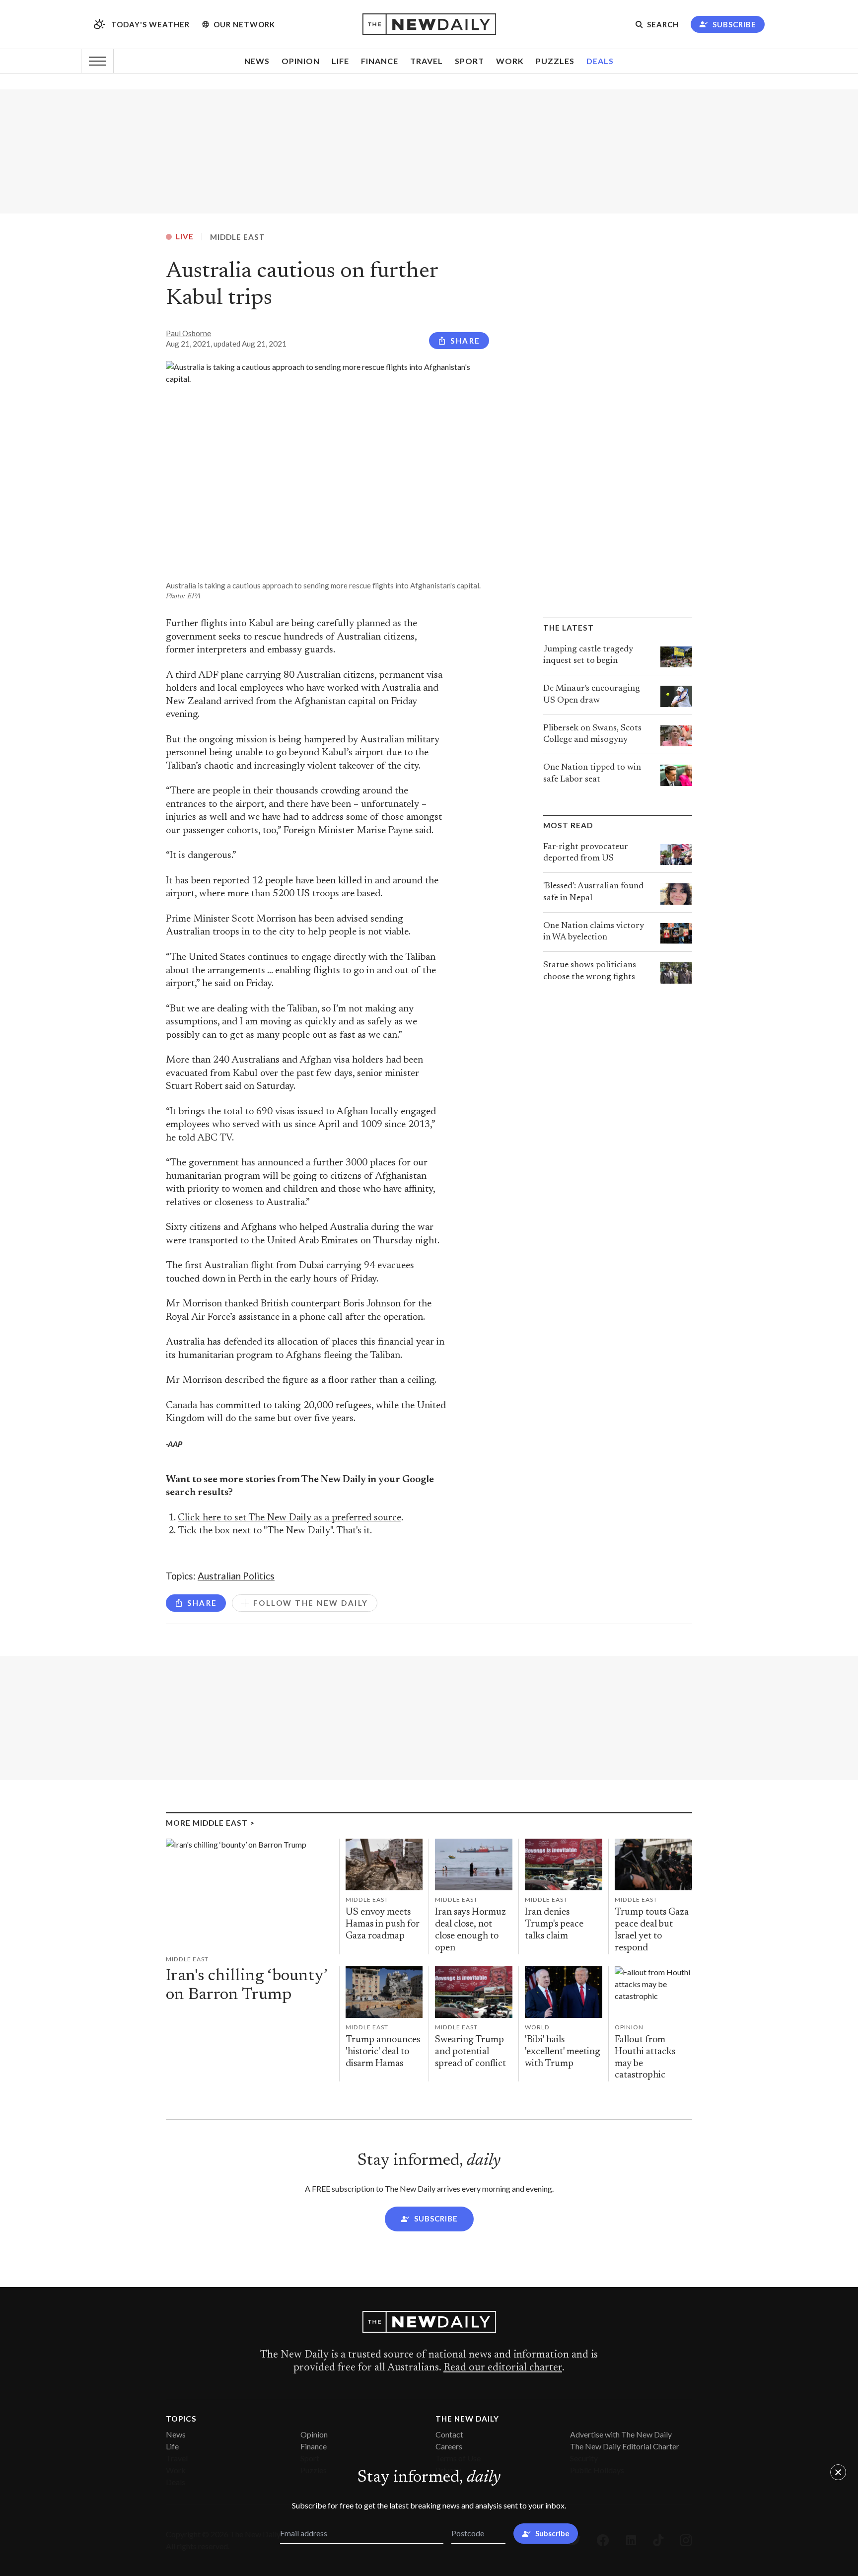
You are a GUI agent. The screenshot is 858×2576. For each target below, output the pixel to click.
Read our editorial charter (503, 2368)
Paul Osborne (188, 333)
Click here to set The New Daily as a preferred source (289, 1518)
